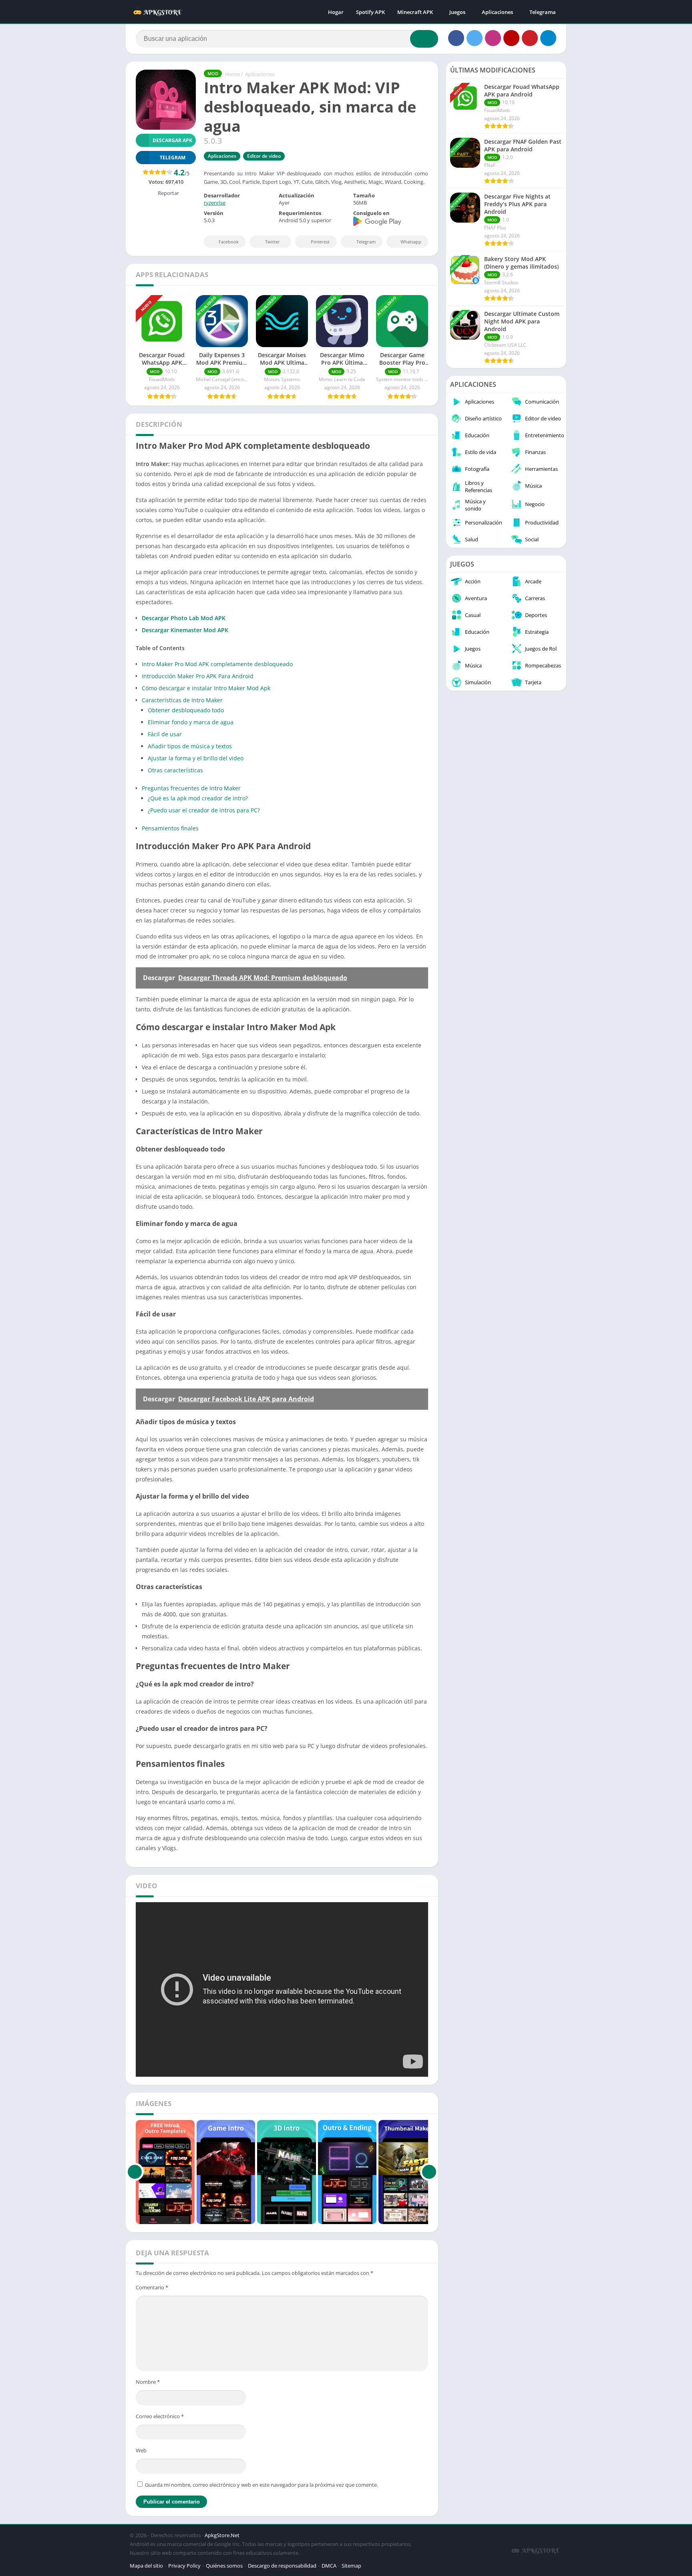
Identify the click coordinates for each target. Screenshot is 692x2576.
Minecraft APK (415, 12)
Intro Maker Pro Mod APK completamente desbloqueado (217, 664)
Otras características (175, 770)
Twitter (273, 242)
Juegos (457, 12)
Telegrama (543, 12)
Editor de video (264, 156)
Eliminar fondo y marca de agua (191, 722)
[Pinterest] (530, 38)
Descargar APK (172, 140)
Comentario (152, 2287)
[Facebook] (456, 38)
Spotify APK (370, 12)
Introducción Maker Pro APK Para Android (198, 676)
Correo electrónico (160, 2416)
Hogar (336, 12)
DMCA (329, 2566)
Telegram (366, 242)
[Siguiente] (429, 2172)
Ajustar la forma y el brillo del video (196, 758)
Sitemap (351, 2566)
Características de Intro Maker (182, 700)
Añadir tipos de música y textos (190, 746)
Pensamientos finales (170, 828)
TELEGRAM (173, 158)
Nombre (148, 2382)
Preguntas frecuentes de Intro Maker (191, 788)
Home (232, 74)
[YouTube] (511, 38)
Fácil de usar (165, 734)
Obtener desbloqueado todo (186, 710)
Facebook (229, 242)
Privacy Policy (184, 2566)
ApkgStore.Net (222, 2535)
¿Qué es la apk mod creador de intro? (198, 798)
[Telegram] (548, 38)
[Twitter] (475, 38)
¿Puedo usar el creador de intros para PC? (204, 810)
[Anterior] (135, 2172)
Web (141, 2450)
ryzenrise (215, 203)
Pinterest (320, 242)
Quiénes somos (224, 2566)
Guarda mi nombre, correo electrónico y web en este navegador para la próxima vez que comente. (262, 2485)
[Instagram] (493, 38)
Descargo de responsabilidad (282, 2566)
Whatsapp (411, 242)
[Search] (424, 39)
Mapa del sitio (146, 2566)
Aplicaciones (497, 12)
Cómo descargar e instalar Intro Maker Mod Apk (206, 688)
